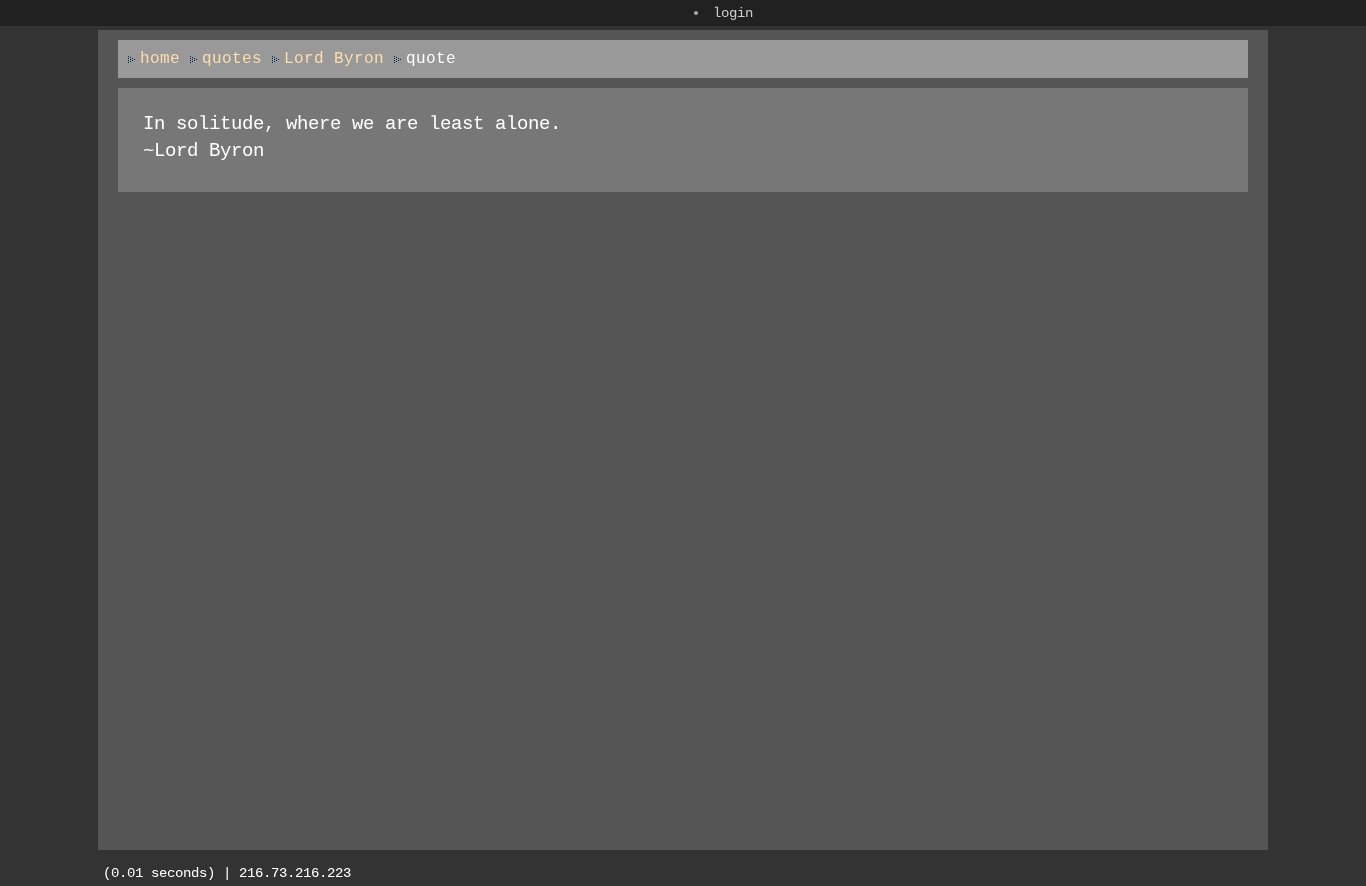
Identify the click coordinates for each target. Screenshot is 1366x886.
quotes (232, 59)
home (160, 59)
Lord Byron (334, 59)
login (733, 13)
